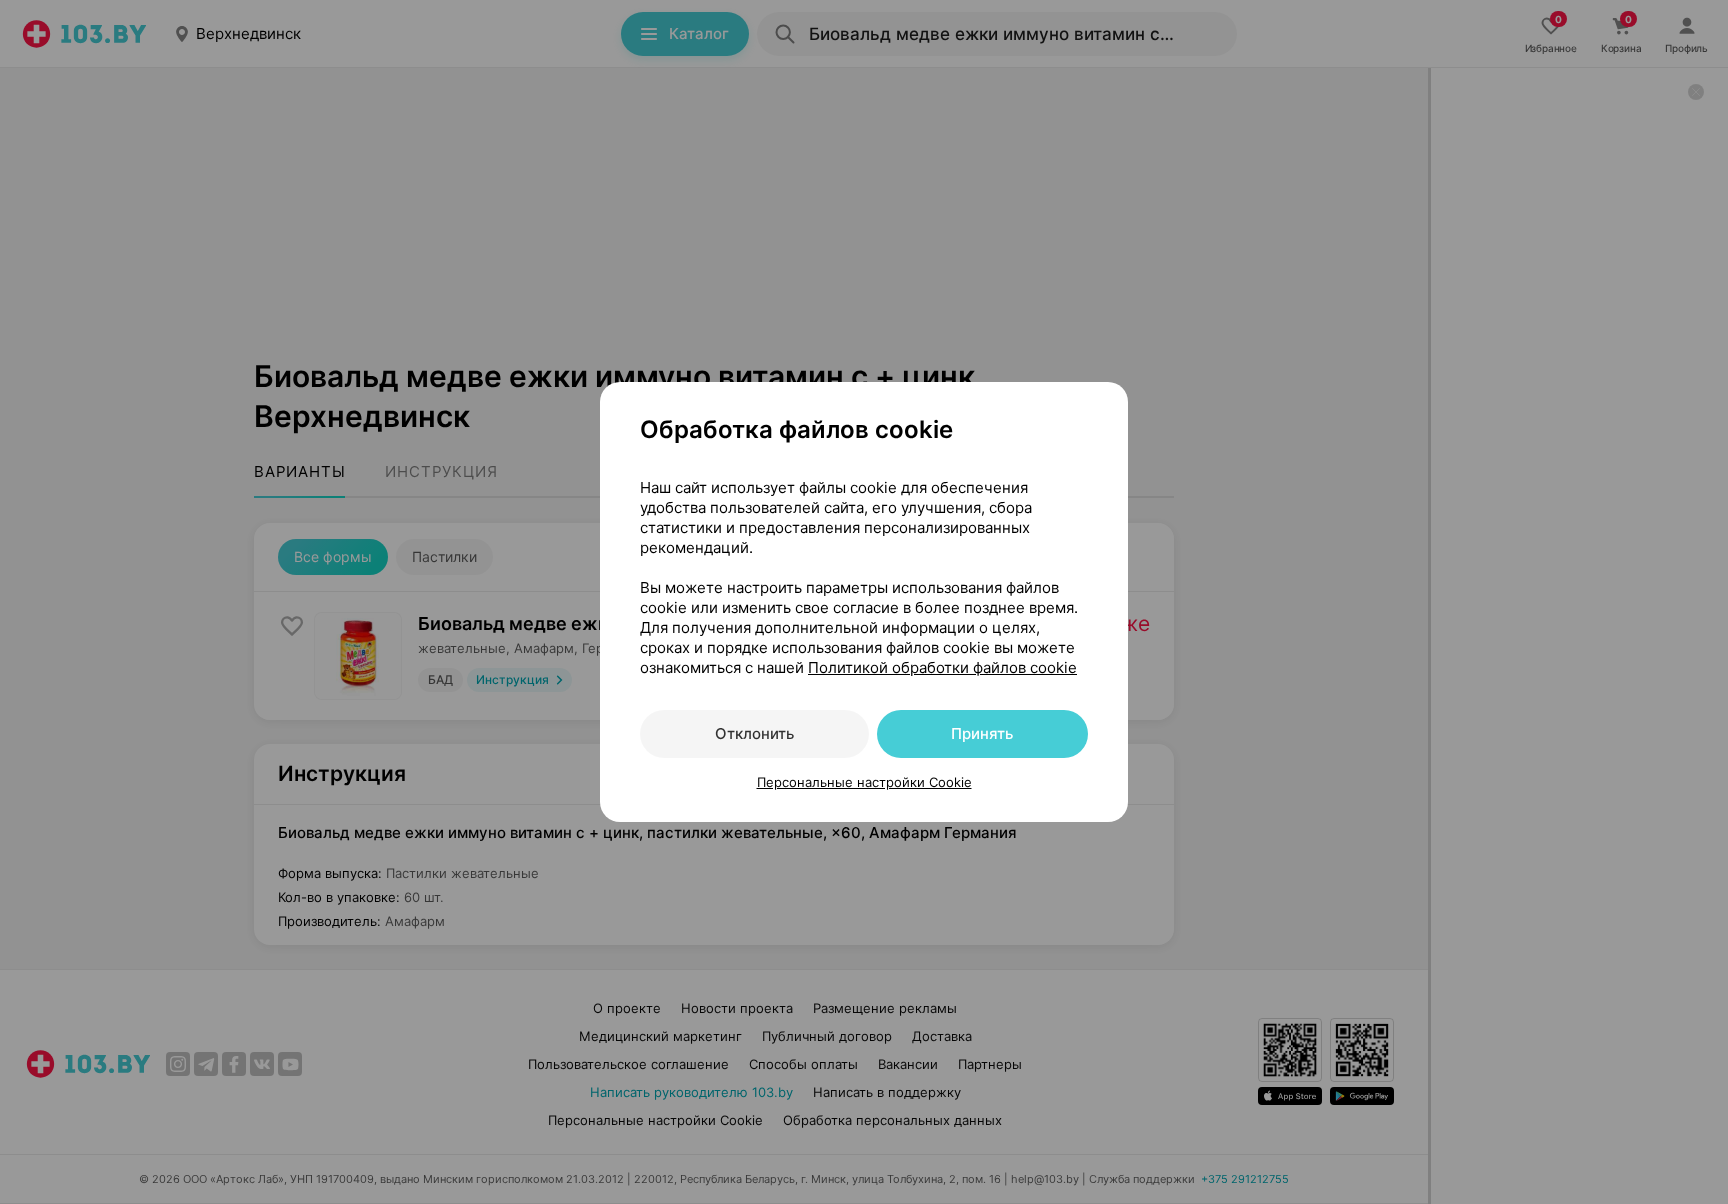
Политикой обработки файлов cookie (942, 667)
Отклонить (754, 733)
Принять (982, 733)
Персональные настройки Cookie (864, 782)
